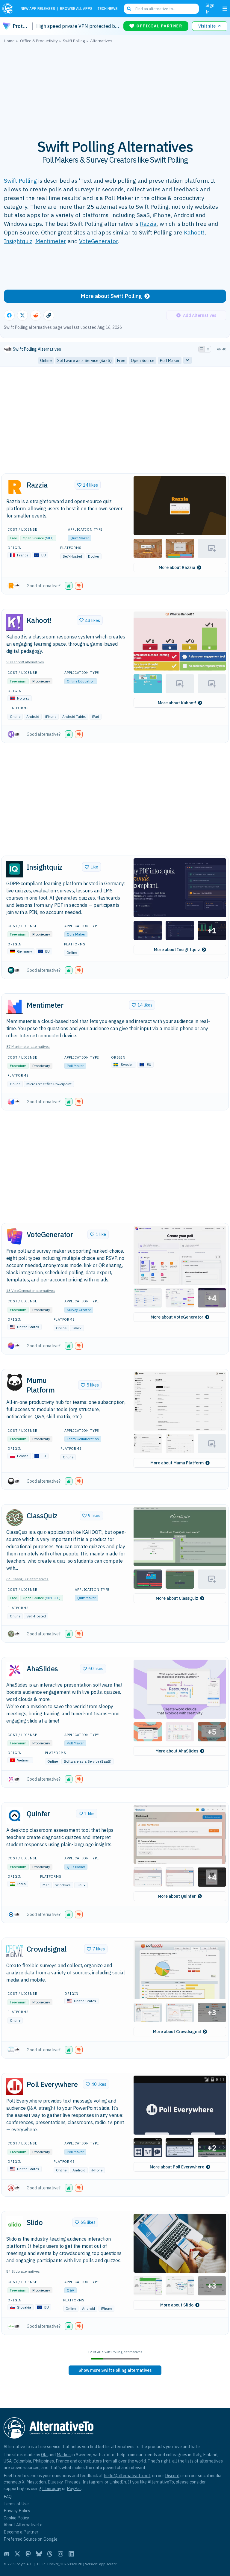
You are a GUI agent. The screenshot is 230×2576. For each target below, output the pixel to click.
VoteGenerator (98, 241)
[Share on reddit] (36, 315)
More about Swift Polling (111, 296)
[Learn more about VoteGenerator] (15, 1236)
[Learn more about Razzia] (15, 487)
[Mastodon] (28, 2554)
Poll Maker (75, 1066)
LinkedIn (118, 2482)
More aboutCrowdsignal (177, 2032)
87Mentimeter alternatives (28, 1046)
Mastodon (36, 2482)
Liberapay (52, 2488)
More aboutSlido (177, 2305)
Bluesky (55, 2482)
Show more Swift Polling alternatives (115, 2370)
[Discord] (7, 2554)
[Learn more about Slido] (15, 2224)
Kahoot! (194, 232)
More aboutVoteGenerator (177, 1317)
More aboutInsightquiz (177, 950)
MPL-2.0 (53, 1598)
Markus (64, 2455)
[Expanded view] (202, 349)
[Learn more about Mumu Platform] (15, 1382)
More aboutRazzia (177, 567)
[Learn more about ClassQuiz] (15, 1518)
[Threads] (50, 2554)
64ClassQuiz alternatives (27, 1579)
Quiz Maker (80, 538)
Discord (172, 2476)
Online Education (81, 681)
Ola (44, 2455)
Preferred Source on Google (31, 2539)
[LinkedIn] (71, 2554)
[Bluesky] (39, 2554)
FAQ (8, 2496)
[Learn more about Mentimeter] (15, 1007)
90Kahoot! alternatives (25, 662)
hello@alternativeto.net (127, 2476)
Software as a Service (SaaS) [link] (84, 361)
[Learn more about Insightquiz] (15, 869)
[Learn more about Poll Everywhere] (15, 2086)
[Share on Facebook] (9, 315)
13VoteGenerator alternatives (31, 1291)
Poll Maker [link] (170, 361)
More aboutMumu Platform (177, 1463)
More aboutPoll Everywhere (177, 2167)
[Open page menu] (225, 9)
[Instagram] (60, 2554)
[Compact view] (208, 349)
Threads (72, 2482)
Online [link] (46, 361)
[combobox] (161, 9)
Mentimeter (51, 241)
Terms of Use (16, 2504)
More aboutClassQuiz (177, 1598)
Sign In (210, 9)
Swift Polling (20, 180)
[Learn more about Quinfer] (15, 1816)
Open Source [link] (143, 361)
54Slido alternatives (23, 2271)
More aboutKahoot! (177, 703)
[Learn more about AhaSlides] (15, 1670)
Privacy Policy (17, 2511)
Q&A (71, 2290)
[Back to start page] (9, 9)
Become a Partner (21, 2532)
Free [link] (121, 361)
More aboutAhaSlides (177, 1751)
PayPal (74, 2488)
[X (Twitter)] (17, 2554)
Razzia (148, 224)
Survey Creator (79, 1310)
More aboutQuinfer (177, 1896)
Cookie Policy (16, 2518)
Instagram (93, 2482)
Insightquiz (18, 241)
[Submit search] (129, 9)
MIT (49, 538)
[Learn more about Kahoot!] (15, 622)
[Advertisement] (115, 88)
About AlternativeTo (23, 2525)
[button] (180, 506)
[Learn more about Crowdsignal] (15, 1951)
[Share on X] (22, 315)
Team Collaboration (83, 1439)
